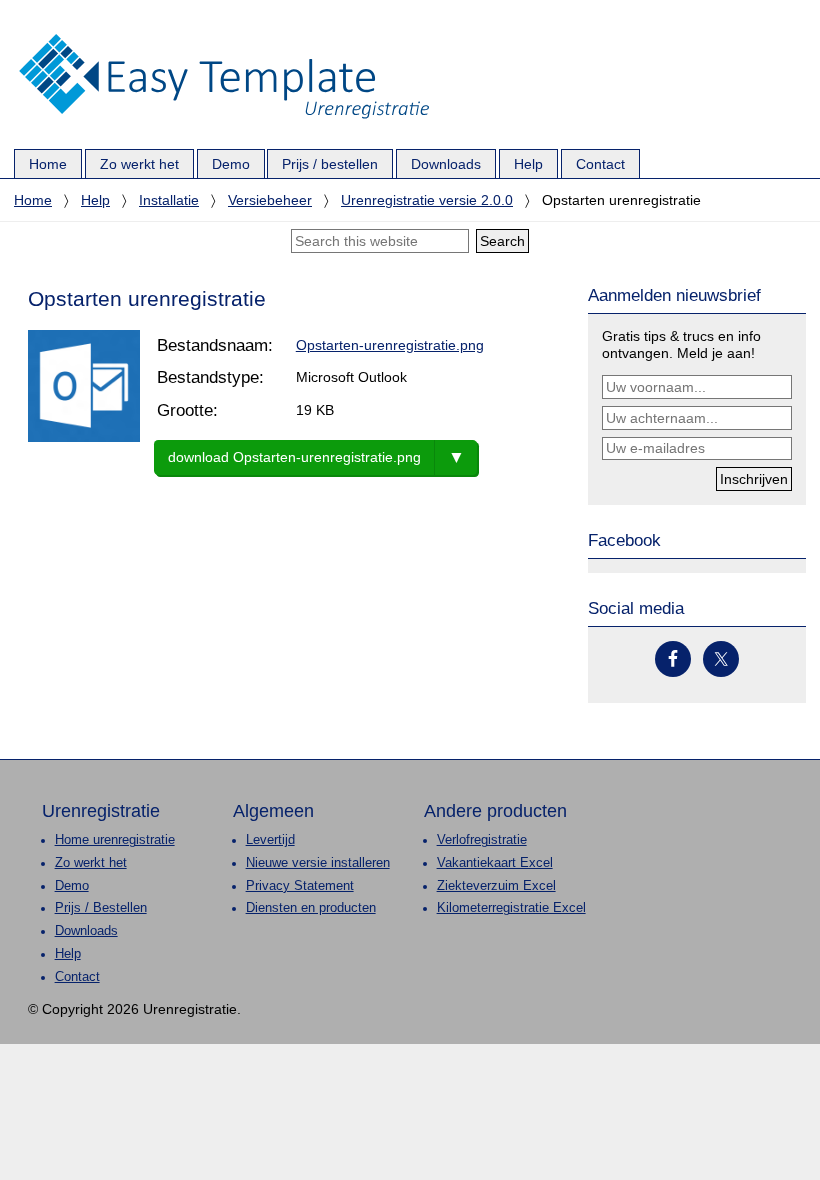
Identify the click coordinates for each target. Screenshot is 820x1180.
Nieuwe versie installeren (318, 863)
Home (33, 200)
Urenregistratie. (224, 35)
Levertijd (270, 840)
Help (95, 200)
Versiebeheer (270, 200)
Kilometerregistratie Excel (511, 908)
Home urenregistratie (115, 840)
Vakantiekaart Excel (495, 863)
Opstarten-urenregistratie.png (390, 345)
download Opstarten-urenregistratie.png (294, 457)
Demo (72, 886)
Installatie (169, 200)
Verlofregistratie (482, 840)
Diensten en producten (311, 908)
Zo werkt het (91, 863)
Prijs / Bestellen (101, 908)
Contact (77, 977)
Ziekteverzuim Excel (496, 886)
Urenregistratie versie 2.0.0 (427, 200)
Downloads (86, 931)
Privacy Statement (300, 886)
